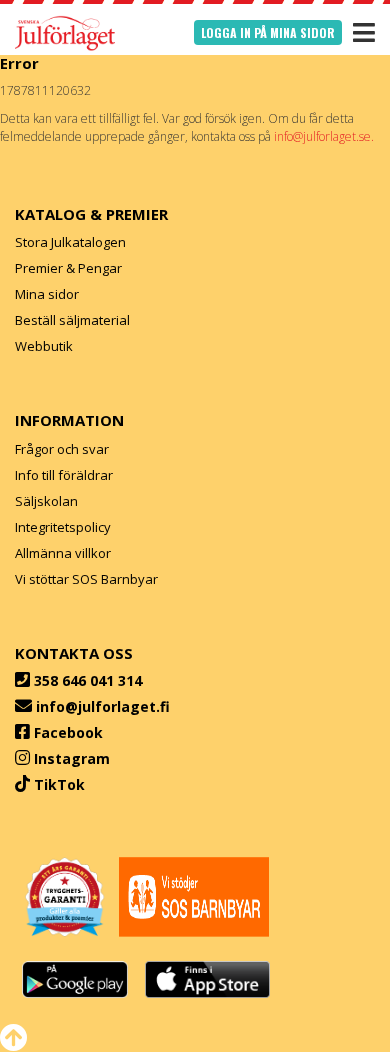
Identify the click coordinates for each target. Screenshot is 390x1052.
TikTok (59, 784)
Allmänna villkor (63, 553)
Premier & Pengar (68, 268)
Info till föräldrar (64, 475)
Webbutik (44, 346)
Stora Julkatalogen (70, 242)
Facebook (68, 732)
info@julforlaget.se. (324, 136)
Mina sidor (47, 294)
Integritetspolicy (63, 527)
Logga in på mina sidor (268, 32)
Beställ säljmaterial (72, 320)
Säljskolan (46, 501)
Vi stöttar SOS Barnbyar (86, 579)
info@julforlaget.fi (103, 706)
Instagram (72, 758)
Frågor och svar (62, 449)
